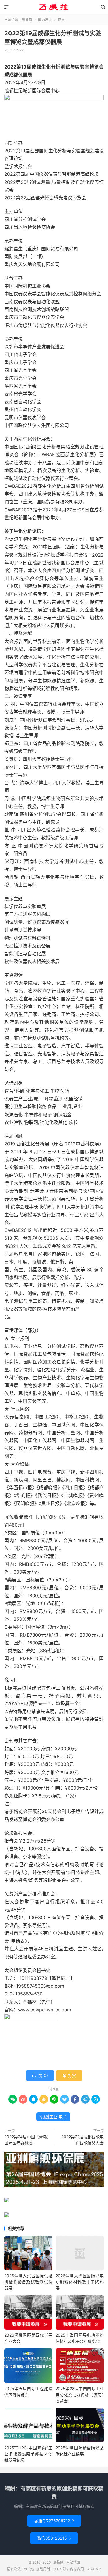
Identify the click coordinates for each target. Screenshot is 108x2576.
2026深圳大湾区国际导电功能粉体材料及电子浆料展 (80, 2282)
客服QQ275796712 (54, 2521)
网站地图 (73, 2562)
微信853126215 (54, 2538)
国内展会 (45, 20)
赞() (40, 2075)
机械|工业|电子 (53, 2117)
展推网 (54, 7)
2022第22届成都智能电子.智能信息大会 (83, 2140)
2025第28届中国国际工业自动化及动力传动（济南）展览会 (80, 2395)
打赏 (69, 2075)
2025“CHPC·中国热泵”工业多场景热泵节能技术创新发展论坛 (28, 2454)
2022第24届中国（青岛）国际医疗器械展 (28, 2140)
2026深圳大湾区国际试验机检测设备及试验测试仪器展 (28, 2282)
